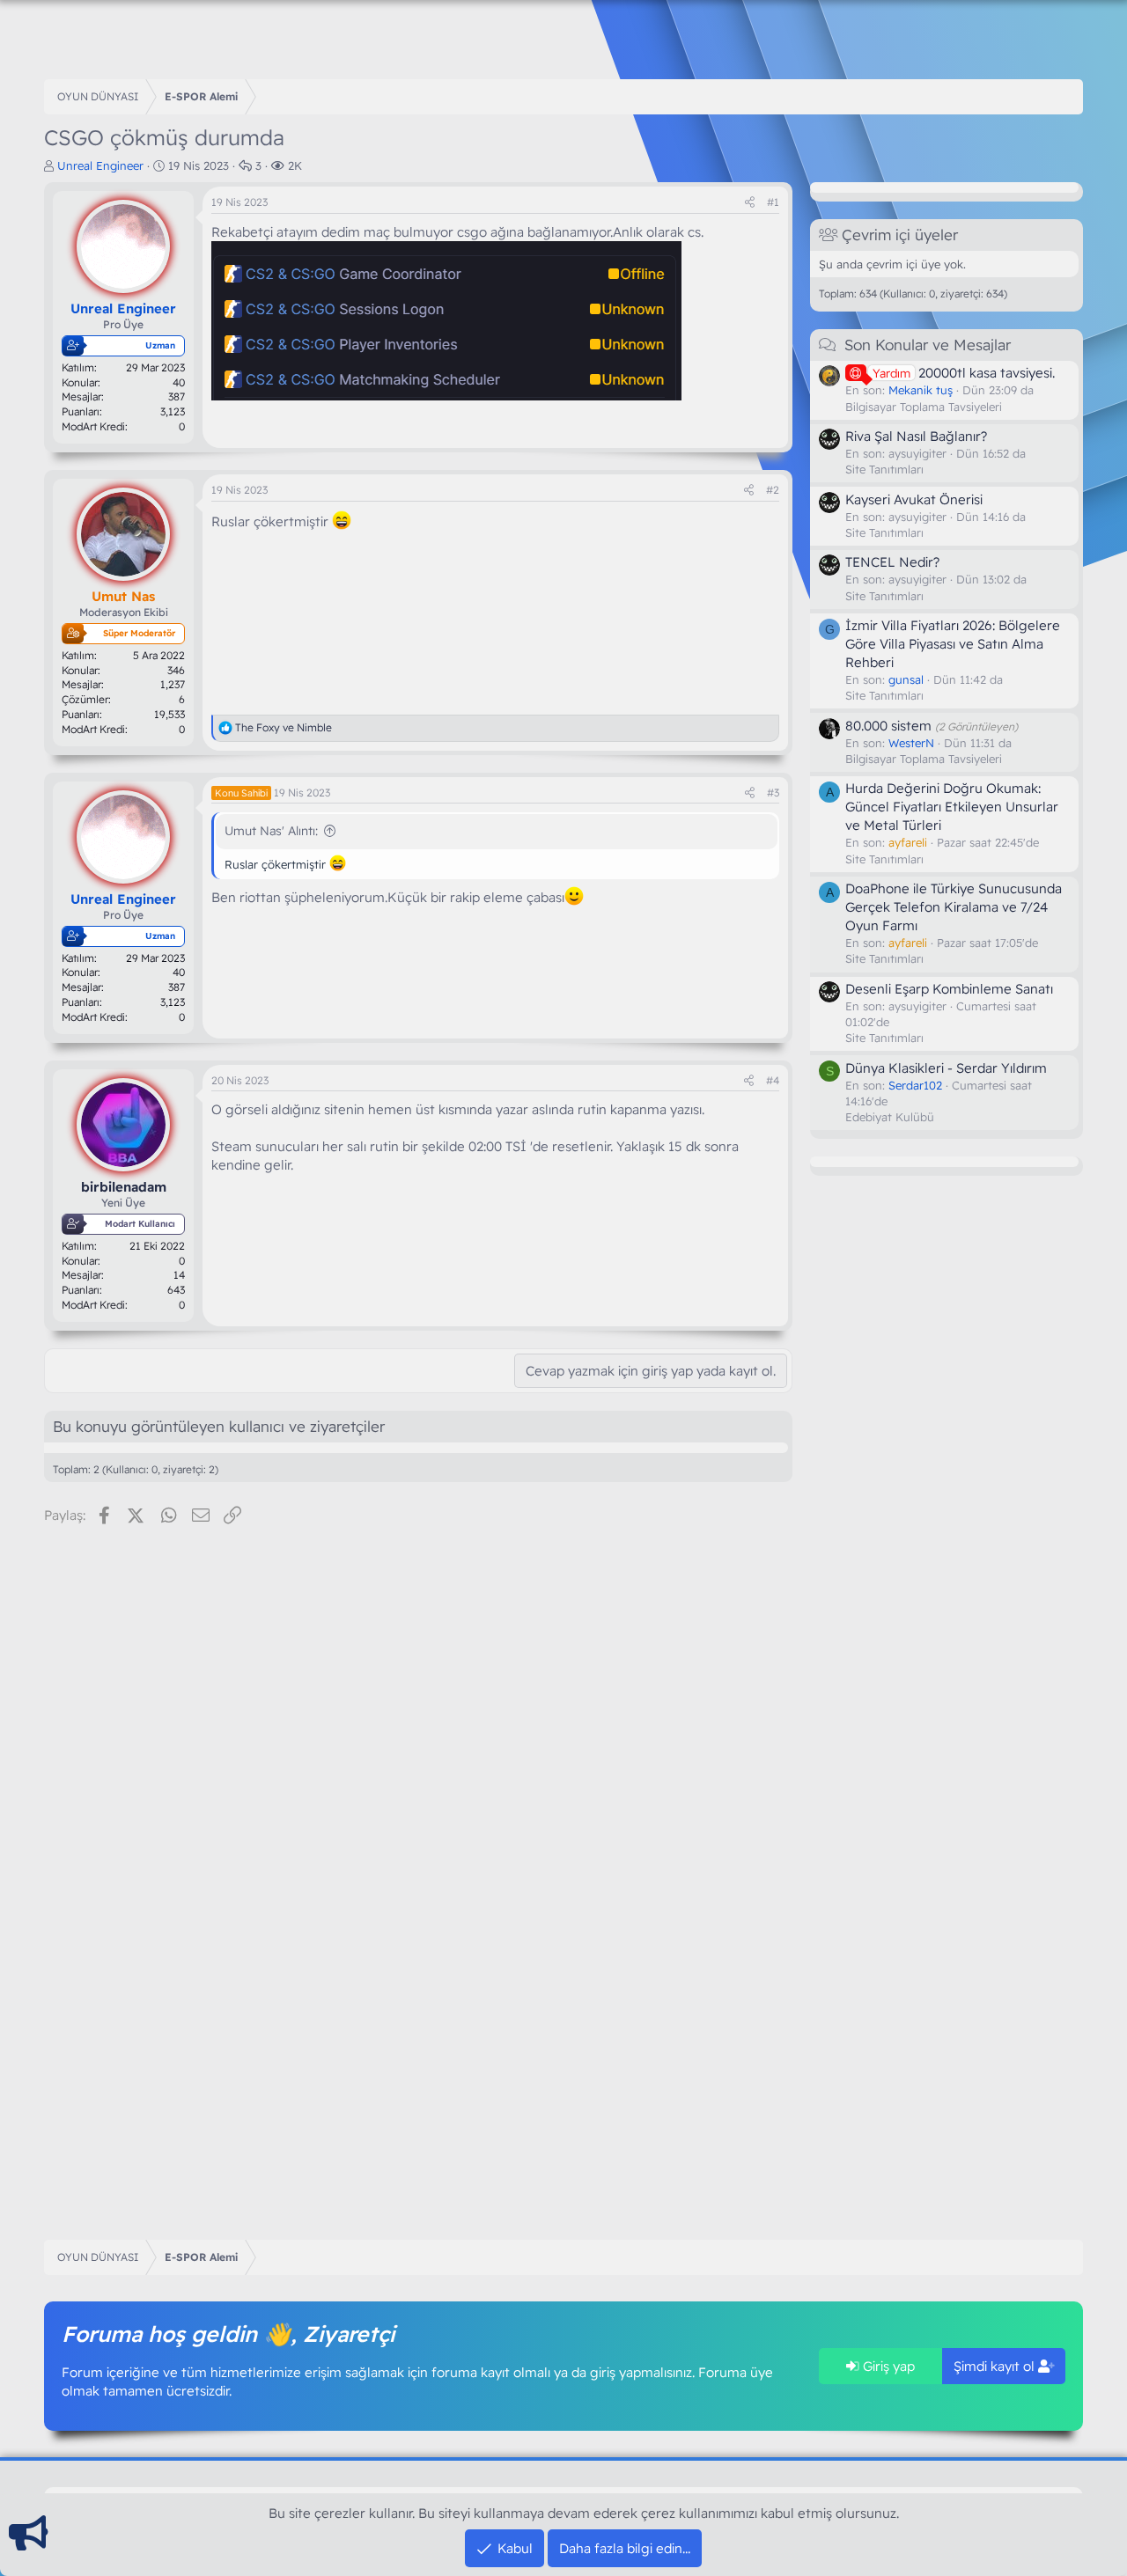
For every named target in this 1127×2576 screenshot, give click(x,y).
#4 (773, 1080)
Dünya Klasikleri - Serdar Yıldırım (946, 1067)
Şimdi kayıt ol (996, 2366)
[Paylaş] (750, 203)
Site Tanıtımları (884, 469)
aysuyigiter (917, 452)
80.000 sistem (888, 725)
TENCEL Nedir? (892, 562)
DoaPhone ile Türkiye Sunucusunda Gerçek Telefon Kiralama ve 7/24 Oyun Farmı (954, 906)
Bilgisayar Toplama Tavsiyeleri (924, 406)
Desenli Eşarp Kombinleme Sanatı (949, 988)
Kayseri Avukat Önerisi (914, 499)
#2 (773, 490)
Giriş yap (887, 2366)
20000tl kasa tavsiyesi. (964, 373)
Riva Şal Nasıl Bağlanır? (916, 435)
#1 (773, 202)
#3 (773, 793)
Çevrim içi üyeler (900, 235)
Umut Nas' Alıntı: (271, 831)
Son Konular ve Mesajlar (928, 345)
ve (284, 727)
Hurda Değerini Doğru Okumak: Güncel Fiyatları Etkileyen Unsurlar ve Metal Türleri (952, 807)
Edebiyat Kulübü (890, 1116)
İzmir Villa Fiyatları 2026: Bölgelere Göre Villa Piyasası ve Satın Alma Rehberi (953, 643)
